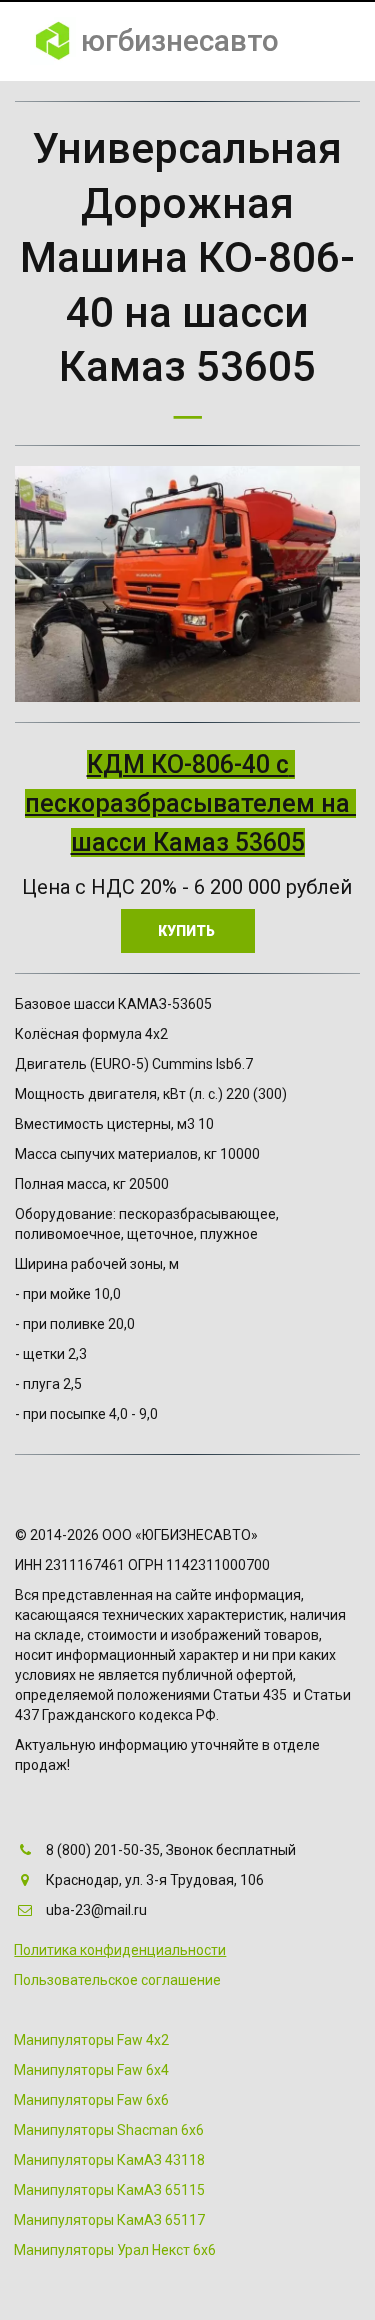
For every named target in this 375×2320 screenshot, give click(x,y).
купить (188, 931)
